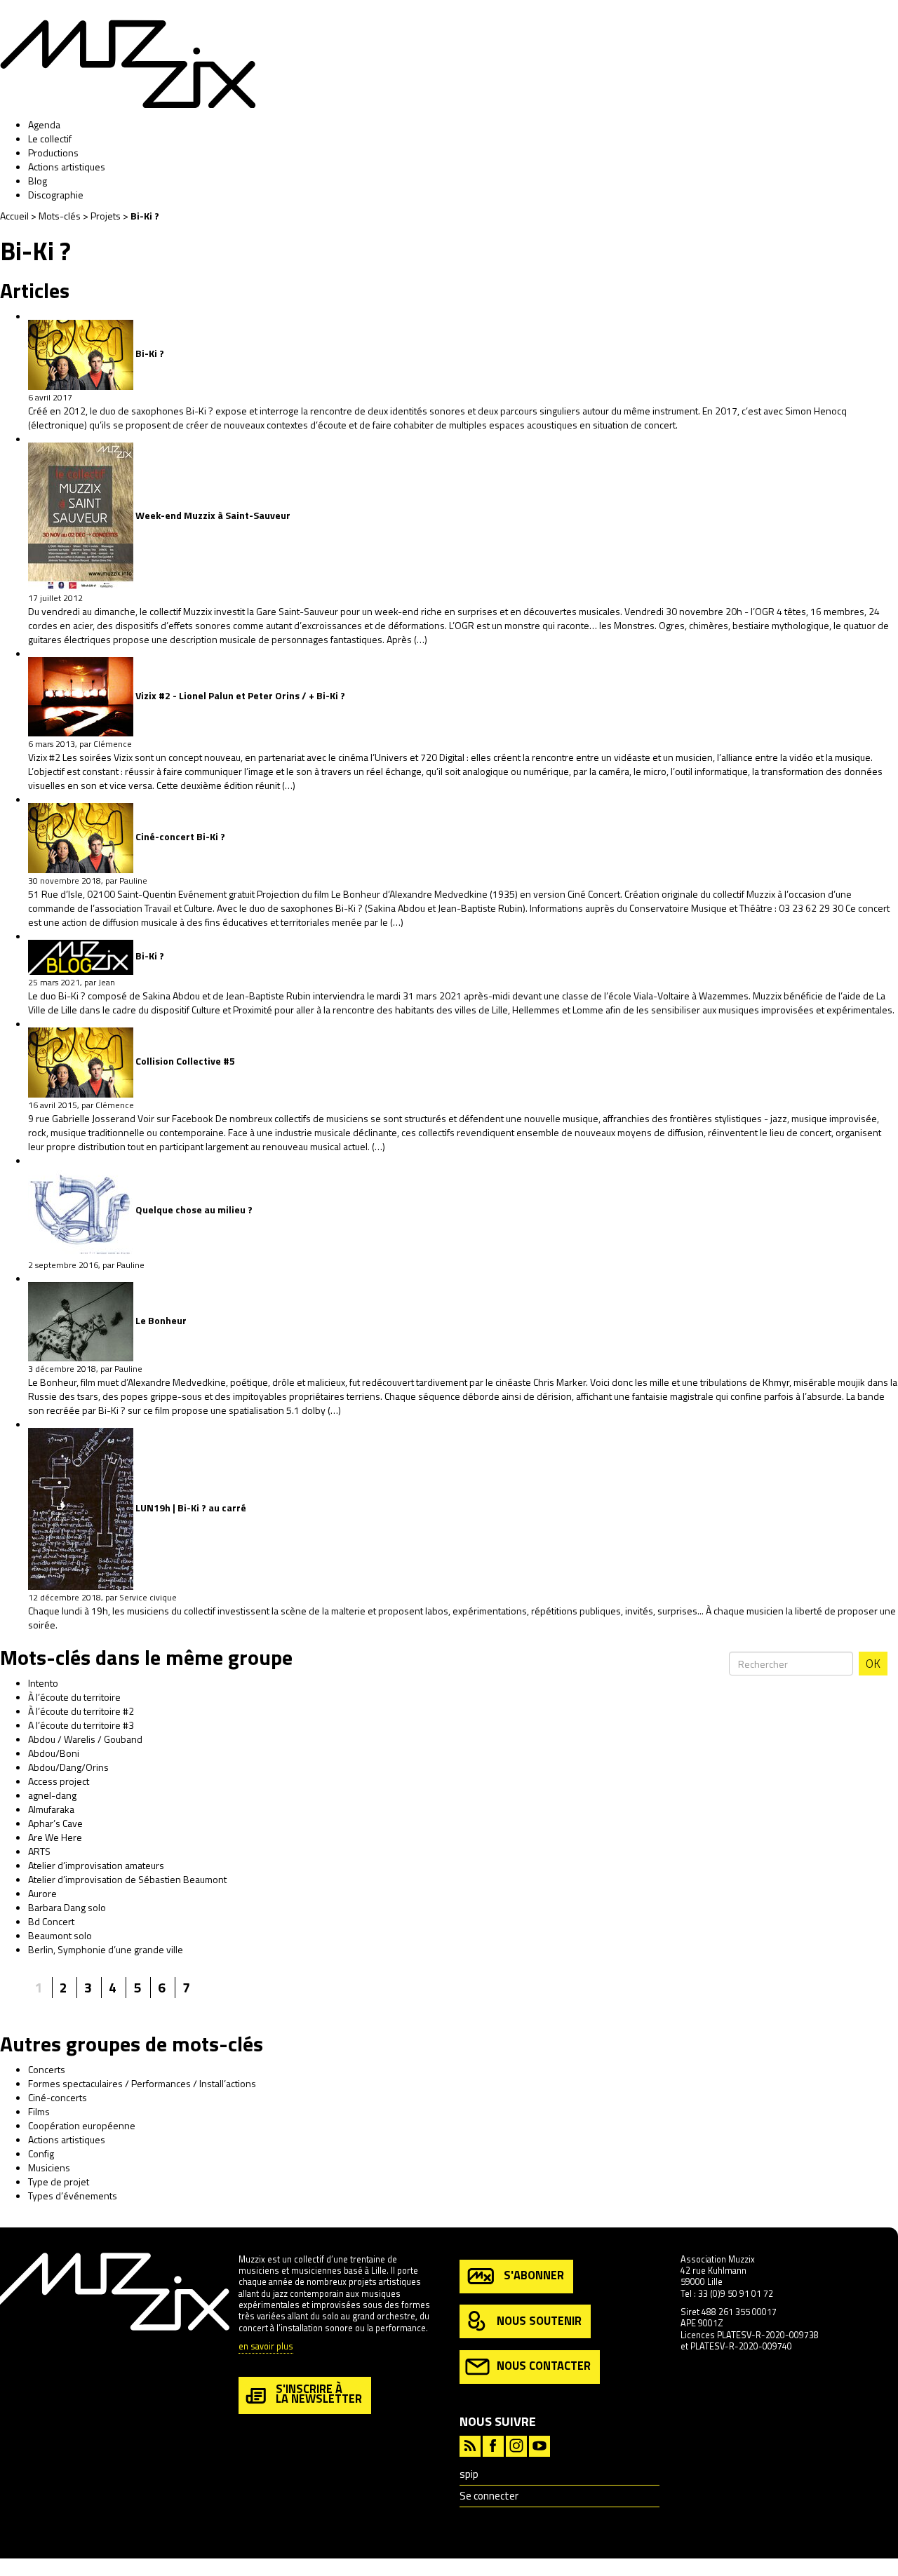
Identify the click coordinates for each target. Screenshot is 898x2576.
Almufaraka (51, 1809)
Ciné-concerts (58, 2097)
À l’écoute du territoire (74, 1697)
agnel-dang (52, 1795)
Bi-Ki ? (149, 353)
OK (873, 1664)
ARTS (39, 1851)
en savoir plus (266, 2347)
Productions (53, 153)
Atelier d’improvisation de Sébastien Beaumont (127, 1879)
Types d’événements (73, 2196)
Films (39, 2111)
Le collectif (50, 139)
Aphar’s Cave (55, 1823)
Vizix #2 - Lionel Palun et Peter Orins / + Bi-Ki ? (239, 695)
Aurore (42, 1893)
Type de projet (59, 2181)
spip (469, 2474)
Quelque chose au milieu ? (193, 1209)
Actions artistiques (67, 167)
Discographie (56, 195)
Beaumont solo (60, 1935)
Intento (43, 1683)
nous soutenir (539, 2320)
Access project (59, 1781)
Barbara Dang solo (67, 1907)
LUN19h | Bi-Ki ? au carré (190, 1508)
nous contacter (544, 2365)
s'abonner (534, 2275)
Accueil (14, 216)
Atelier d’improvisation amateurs (96, 1865)
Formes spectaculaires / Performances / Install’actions (142, 2083)
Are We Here (55, 1837)
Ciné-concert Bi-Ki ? (179, 836)
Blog (38, 181)
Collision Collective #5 (184, 1061)
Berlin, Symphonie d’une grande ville (106, 1949)
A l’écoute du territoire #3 (81, 1725)
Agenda (44, 124)
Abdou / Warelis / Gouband (85, 1739)
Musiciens (49, 2167)
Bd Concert (51, 1921)
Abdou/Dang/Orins (68, 1767)
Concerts (47, 2069)
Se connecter (489, 2496)
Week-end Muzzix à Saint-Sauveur (212, 515)
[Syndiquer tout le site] (470, 2444)
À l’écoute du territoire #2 (81, 1711)
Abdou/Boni (54, 1753)
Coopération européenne (82, 2125)
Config (41, 2153)
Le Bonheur (160, 1320)
